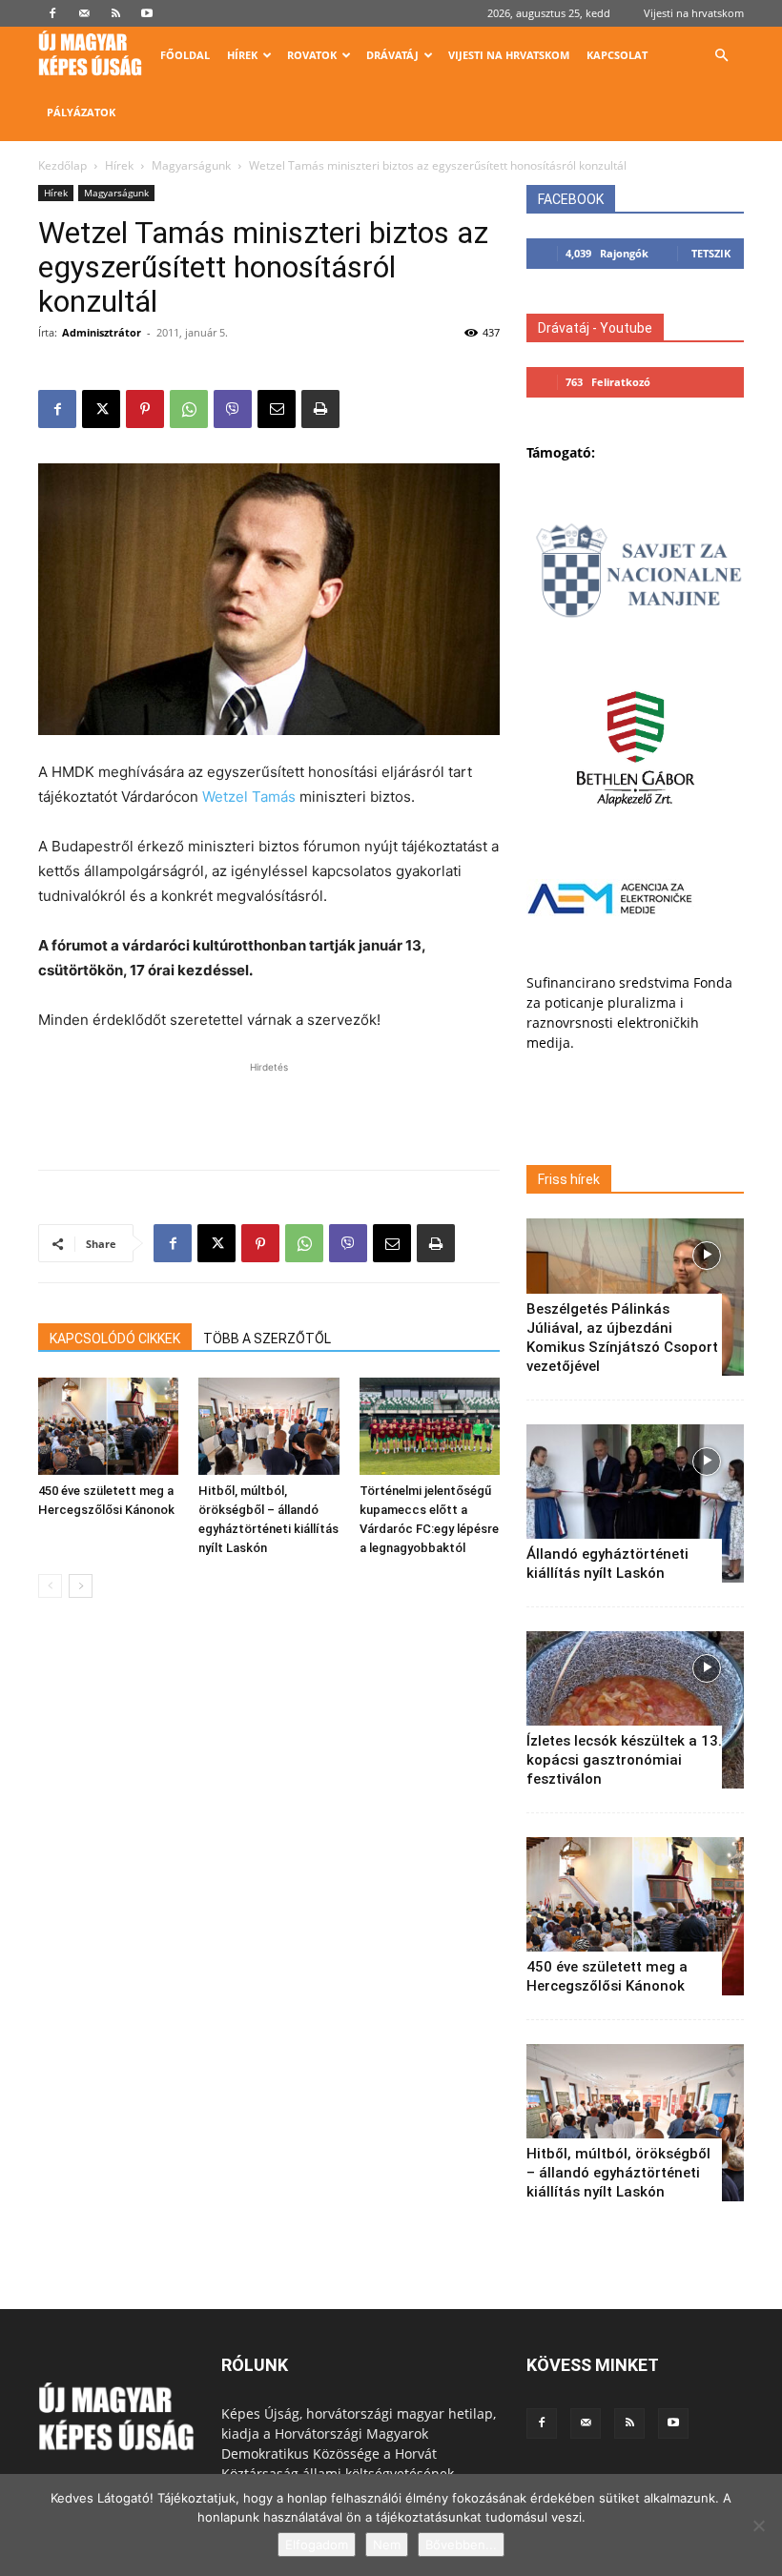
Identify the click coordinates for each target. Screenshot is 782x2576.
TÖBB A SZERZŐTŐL (267, 1339)
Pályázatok (81, 112)
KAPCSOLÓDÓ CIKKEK (115, 1339)
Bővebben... (461, 2545)
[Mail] (84, 13)
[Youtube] (147, 13)
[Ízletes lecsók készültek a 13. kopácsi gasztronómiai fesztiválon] (635, 1710)
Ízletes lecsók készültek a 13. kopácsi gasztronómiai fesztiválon (624, 1760)
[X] (101, 409)
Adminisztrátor (102, 332)
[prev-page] (50, 1586)
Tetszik (711, 253)
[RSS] (115, 13)
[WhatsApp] (189, 409)
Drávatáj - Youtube (595, 328)
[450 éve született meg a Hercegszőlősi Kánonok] (108, 1426)
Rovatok (312, 55)
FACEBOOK (571, 199)
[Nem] (758, 2525)
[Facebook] (52, 13)
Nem (387, 2545)
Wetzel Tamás (249, 797)
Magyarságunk (191, 165)
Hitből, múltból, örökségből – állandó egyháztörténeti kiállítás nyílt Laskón (618, 2173)
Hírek (242, 55)
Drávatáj (392, 55)
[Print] (320, 409)
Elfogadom (317, 2545)
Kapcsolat (617, 55)
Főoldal (185, 55)
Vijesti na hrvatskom (694, 13)
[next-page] (81, 1586)
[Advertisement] (269, 1106)
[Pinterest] (145, 409)
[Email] (277, 409)
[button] (721, 56)
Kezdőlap (62, 165)
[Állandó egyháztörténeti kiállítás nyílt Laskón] (635, 1503)
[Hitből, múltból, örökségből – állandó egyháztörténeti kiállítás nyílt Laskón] (268, 1426)
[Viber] (233, 409)
